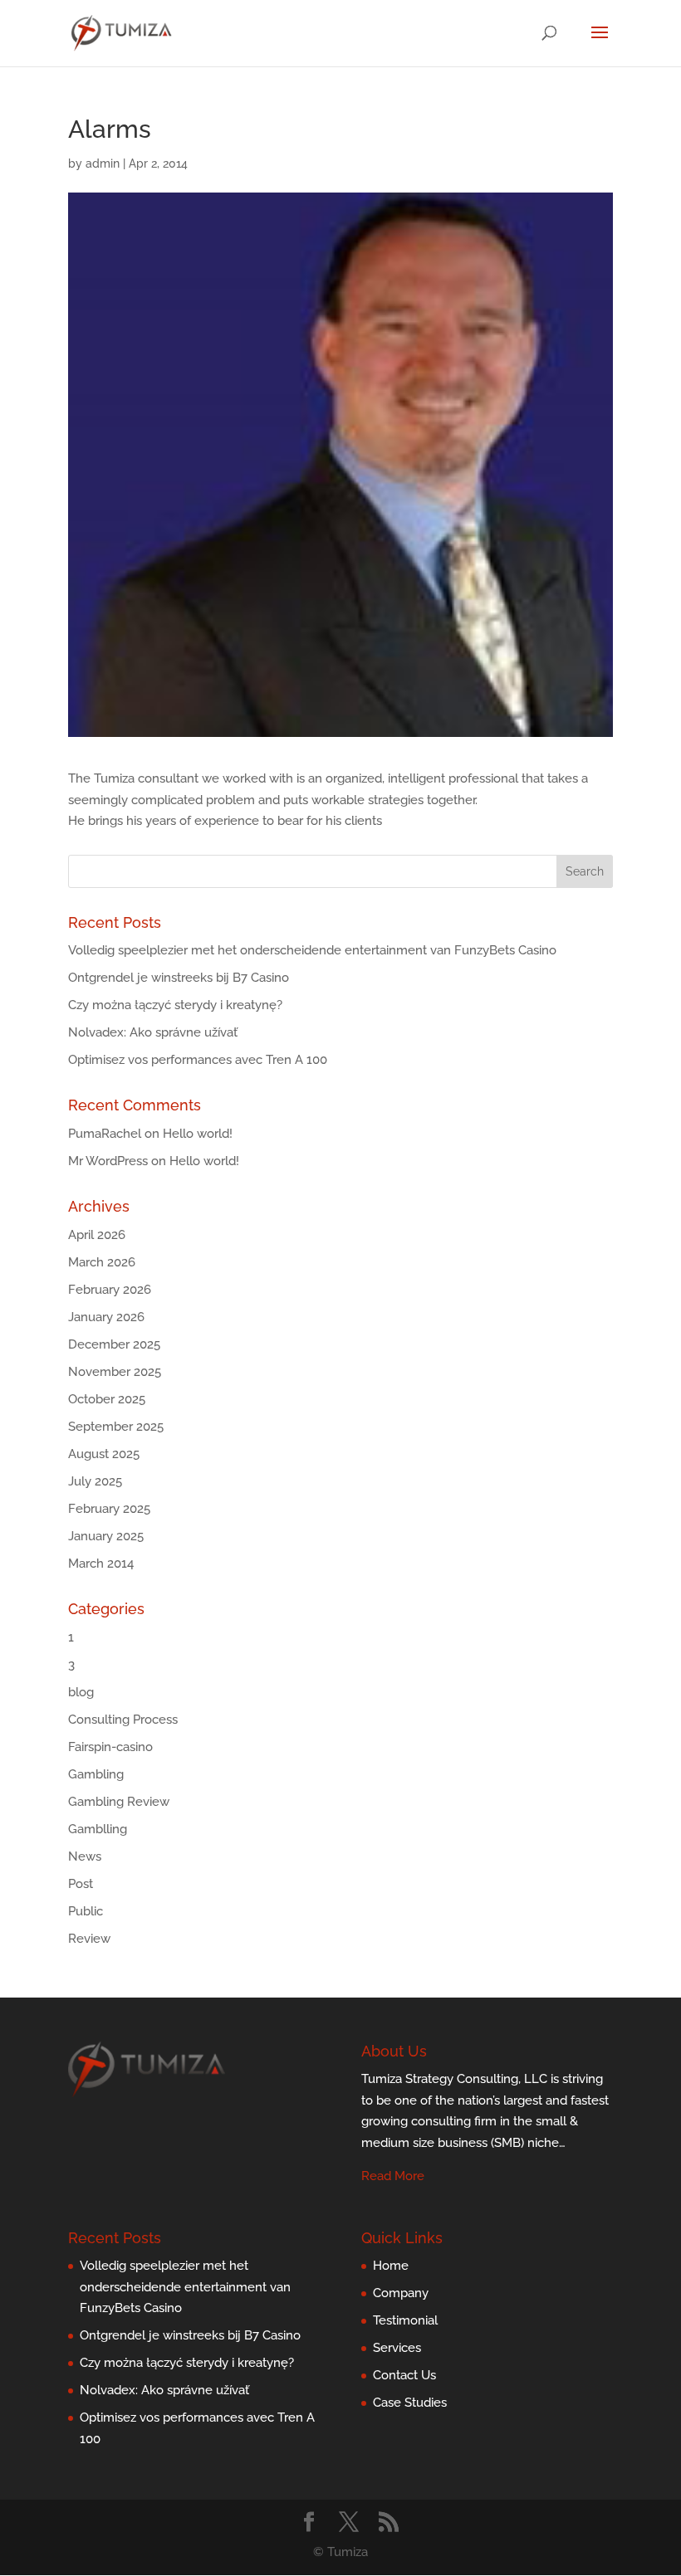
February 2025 (109, 1509)
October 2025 (107, 1399)
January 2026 (106, 1317)
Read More (393, 2176)
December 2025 (114, 1344)
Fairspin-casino (110, 1747)
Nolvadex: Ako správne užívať (153, 1032)
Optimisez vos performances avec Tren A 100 (198, 1060)
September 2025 (116, 1427)
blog (81, 1692)
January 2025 (106, 1536)
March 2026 (102, 1262)
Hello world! (198, 1134)
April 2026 (97, 1235)
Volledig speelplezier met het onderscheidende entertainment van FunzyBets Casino (312, 950)
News (85, 1856)
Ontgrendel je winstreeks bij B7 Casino (179, 978)
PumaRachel (105, 1134)
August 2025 (104, 1454)
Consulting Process (123, 1720)
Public (86, 1911)
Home (391, 2266)
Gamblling (98, 1829)
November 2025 (115, 1372)
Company (401, 2293)
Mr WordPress (108, 1161)
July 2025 (95, 1481)
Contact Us (404, 2375)
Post (81, 1884)
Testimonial (405, 2320)
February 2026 (110, 1290)
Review (89, 1939)
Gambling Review (119, 1802)
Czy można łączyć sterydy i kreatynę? (175, 1005)
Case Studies (410, 2403)
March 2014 (101, 1564)
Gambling (96, 1774)
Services (397, 2348)
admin (103, 163)
